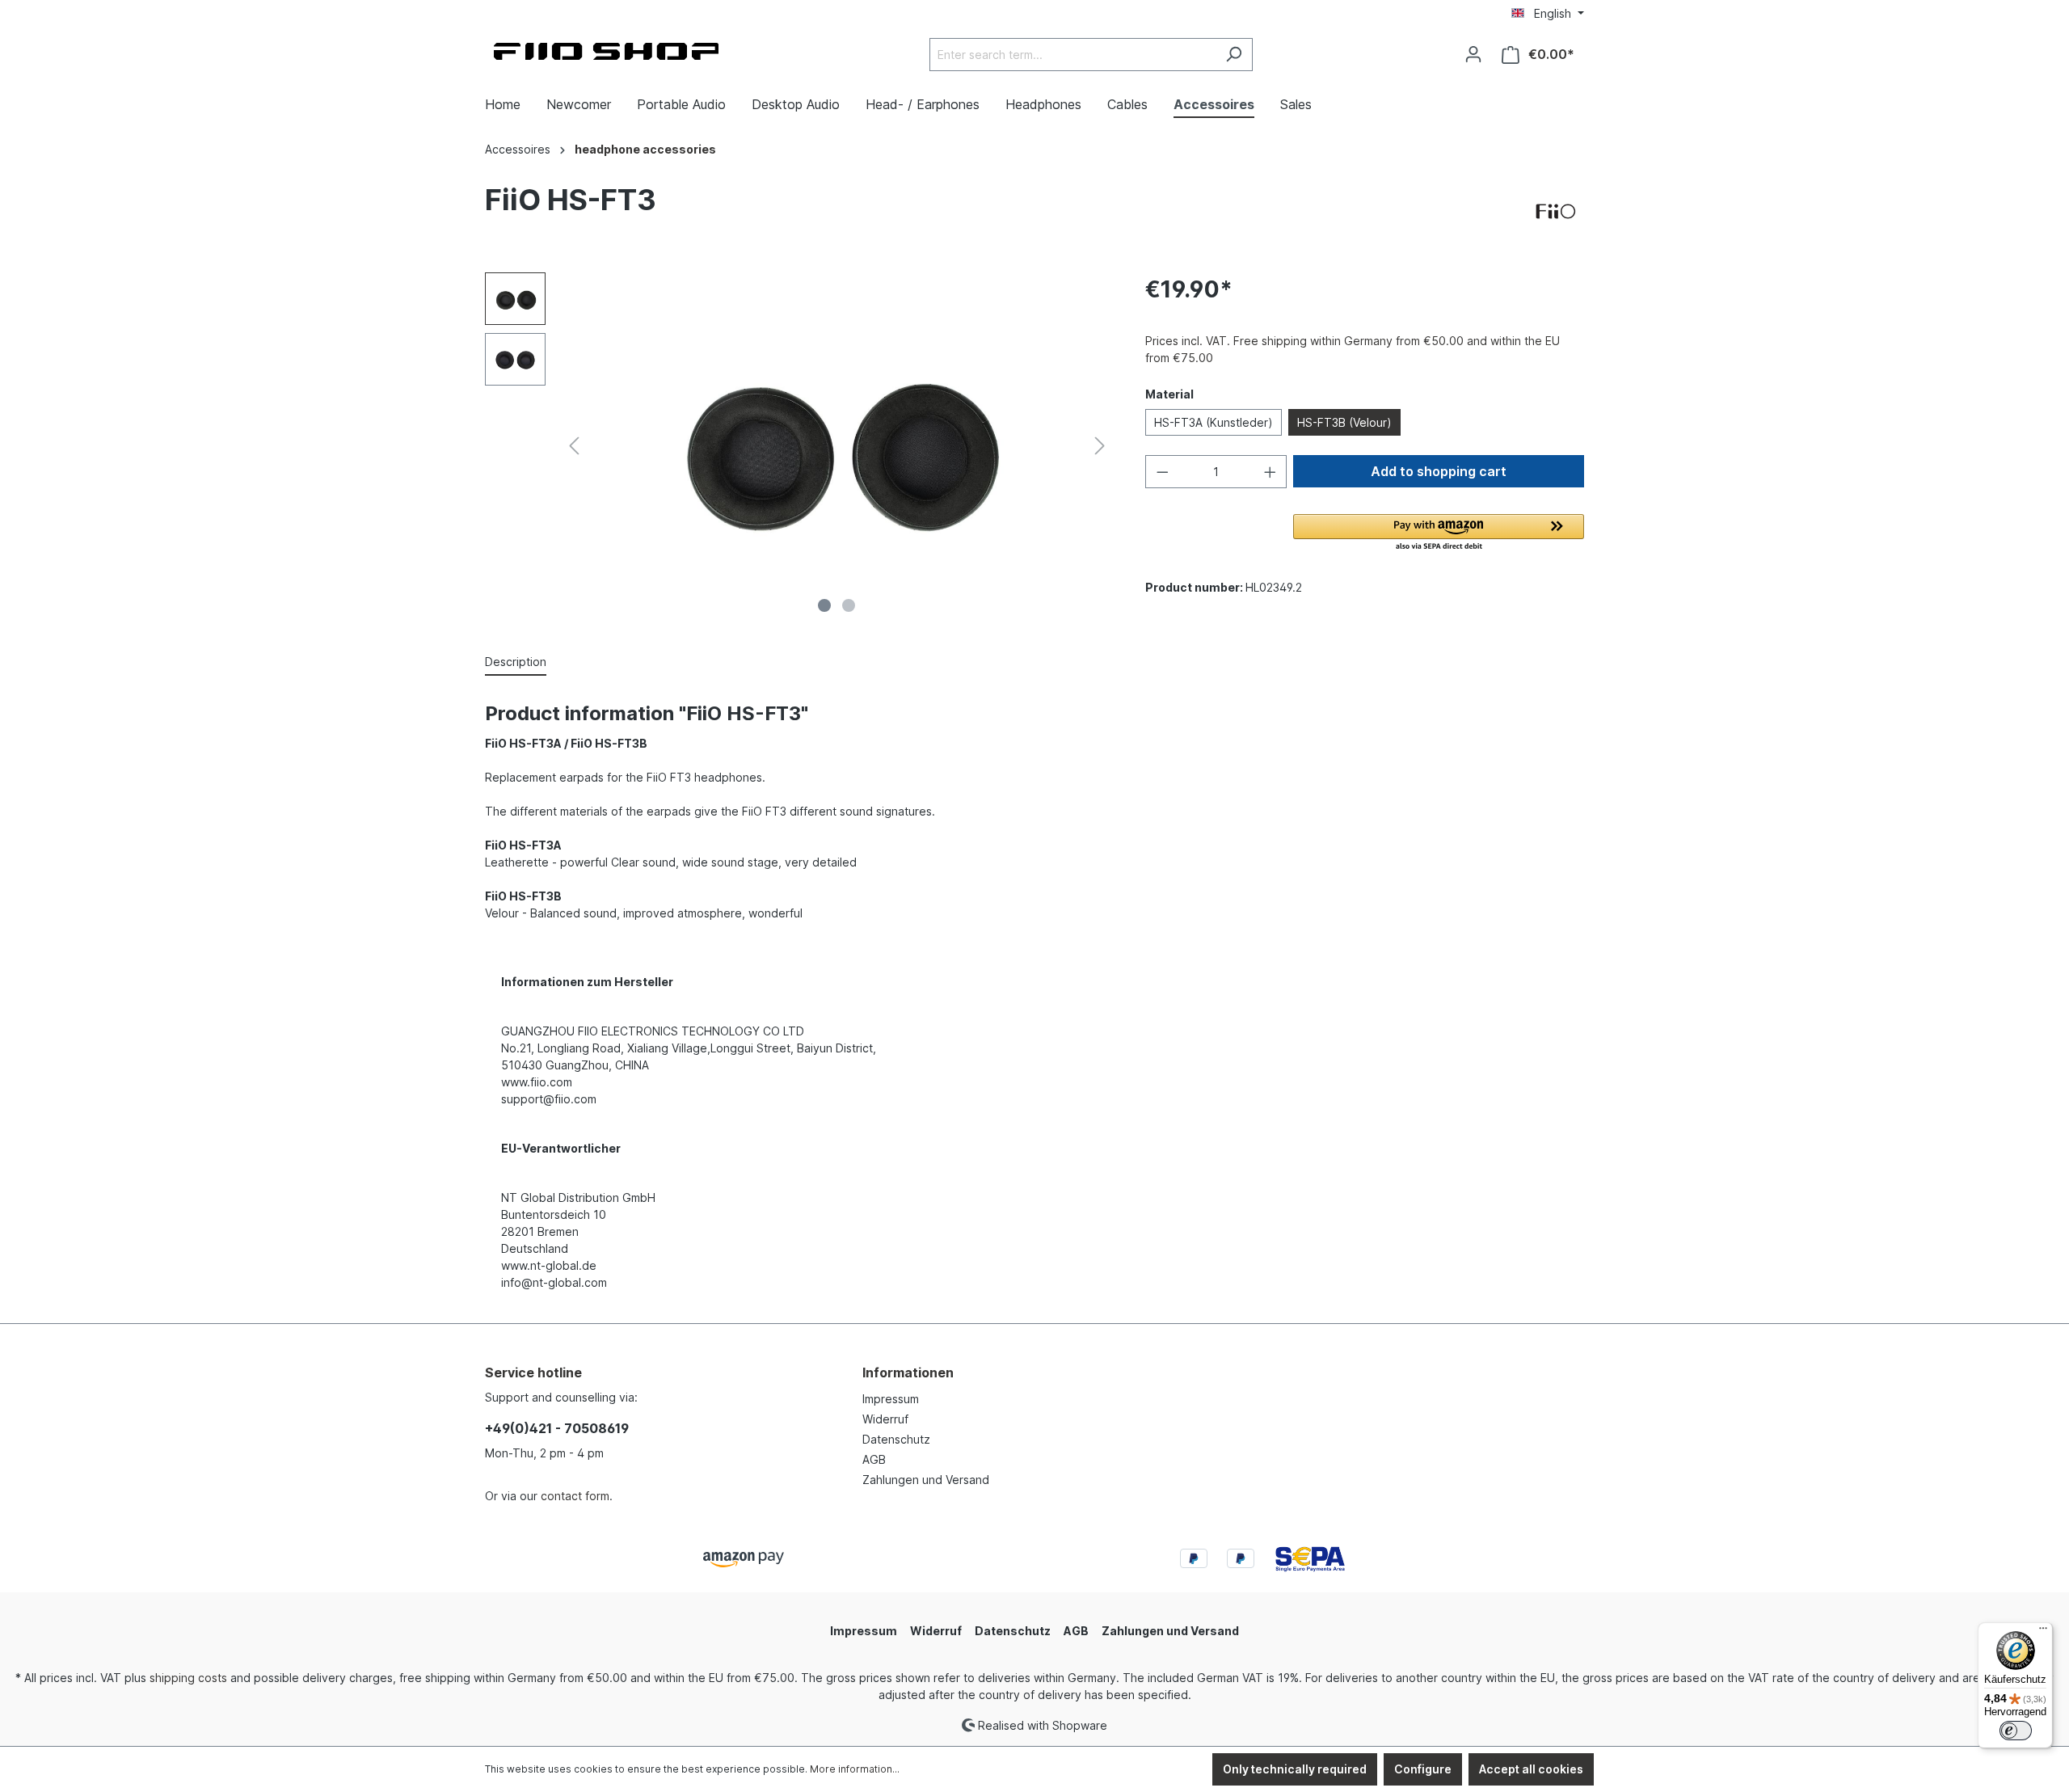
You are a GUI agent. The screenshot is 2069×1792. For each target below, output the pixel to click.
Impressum (891, 1399)
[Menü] (2043, 1632)
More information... (855, 1769)
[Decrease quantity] (1162, 472)
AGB (874, 1459)
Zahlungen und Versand (926, 1480)
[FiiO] (1556, 212)
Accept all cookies (1531, 1769)
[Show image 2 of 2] (849, 605)
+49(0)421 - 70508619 (557, 1428)
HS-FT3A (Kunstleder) (1214, 422)
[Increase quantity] (1270, 472)
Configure (1423, 1769)
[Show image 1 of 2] (824, 605)
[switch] (2016, 1731)
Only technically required (1295, 1769)
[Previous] (574, 446)
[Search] (1234, 55)
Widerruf (885, 1419)
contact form (575, 1496)
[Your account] (1473, 54)
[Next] (1100, 446)
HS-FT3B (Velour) (1344, 422)
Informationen (908, 1372)
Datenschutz (896, 1439)
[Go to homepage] (606, 51)
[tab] (516, 662)
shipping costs (188, 1678)
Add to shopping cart (1439, 471)
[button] (1439, 533)
